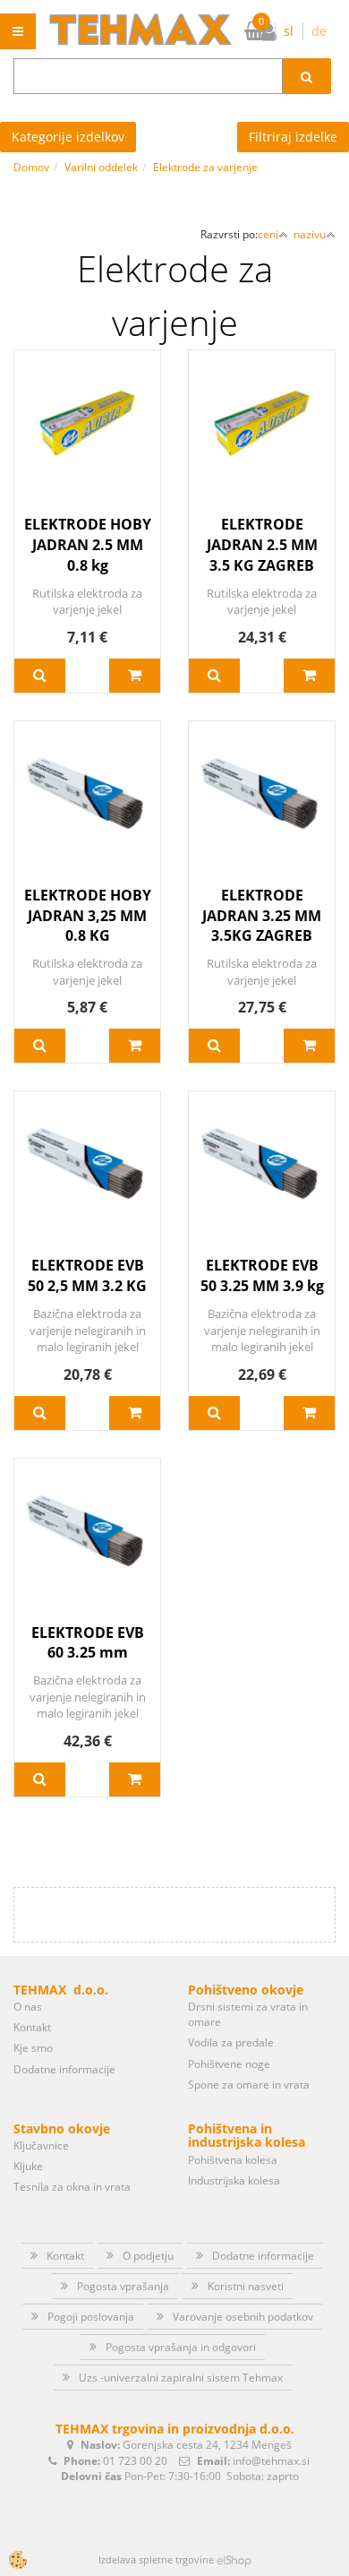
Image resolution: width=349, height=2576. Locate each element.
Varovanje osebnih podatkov (243, 2317)
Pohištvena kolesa (233, 2160)
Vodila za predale (231, 2042)
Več (40, 676)
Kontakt (32, 2027)
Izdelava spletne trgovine (156, 2559)
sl (289, 31)
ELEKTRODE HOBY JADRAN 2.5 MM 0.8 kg (88, 545)
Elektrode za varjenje (205, 167)
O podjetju (148, 2256)
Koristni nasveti (246, 2286)
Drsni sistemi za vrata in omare (248, 2014)
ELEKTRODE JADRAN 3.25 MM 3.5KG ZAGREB (262, 916)
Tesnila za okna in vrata (72, 2187)
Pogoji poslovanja (91, 2317)
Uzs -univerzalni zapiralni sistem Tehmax (181, 2378)
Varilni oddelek (101, 167)
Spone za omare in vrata (249, 2085)
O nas (28, 2007)
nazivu (310, 234)
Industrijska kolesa (234, 2180)
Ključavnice (41, 2145)
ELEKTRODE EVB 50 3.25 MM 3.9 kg (262, 1275)
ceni (268, 234)
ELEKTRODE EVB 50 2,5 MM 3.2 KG (87, 1275)
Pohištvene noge (229, 2064)
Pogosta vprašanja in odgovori (181, 2347)
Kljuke (28, 2166)
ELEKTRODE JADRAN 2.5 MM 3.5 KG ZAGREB (262, 545)
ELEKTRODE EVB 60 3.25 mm (88, 1643)
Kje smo (33, 2048)
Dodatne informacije (64, 2069)
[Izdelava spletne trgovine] (234, 2559)
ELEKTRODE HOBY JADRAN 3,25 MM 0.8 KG (88, 916)
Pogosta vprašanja (123, 2286)
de (319, 31)
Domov (31, 167)
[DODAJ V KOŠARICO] (135, 676)
